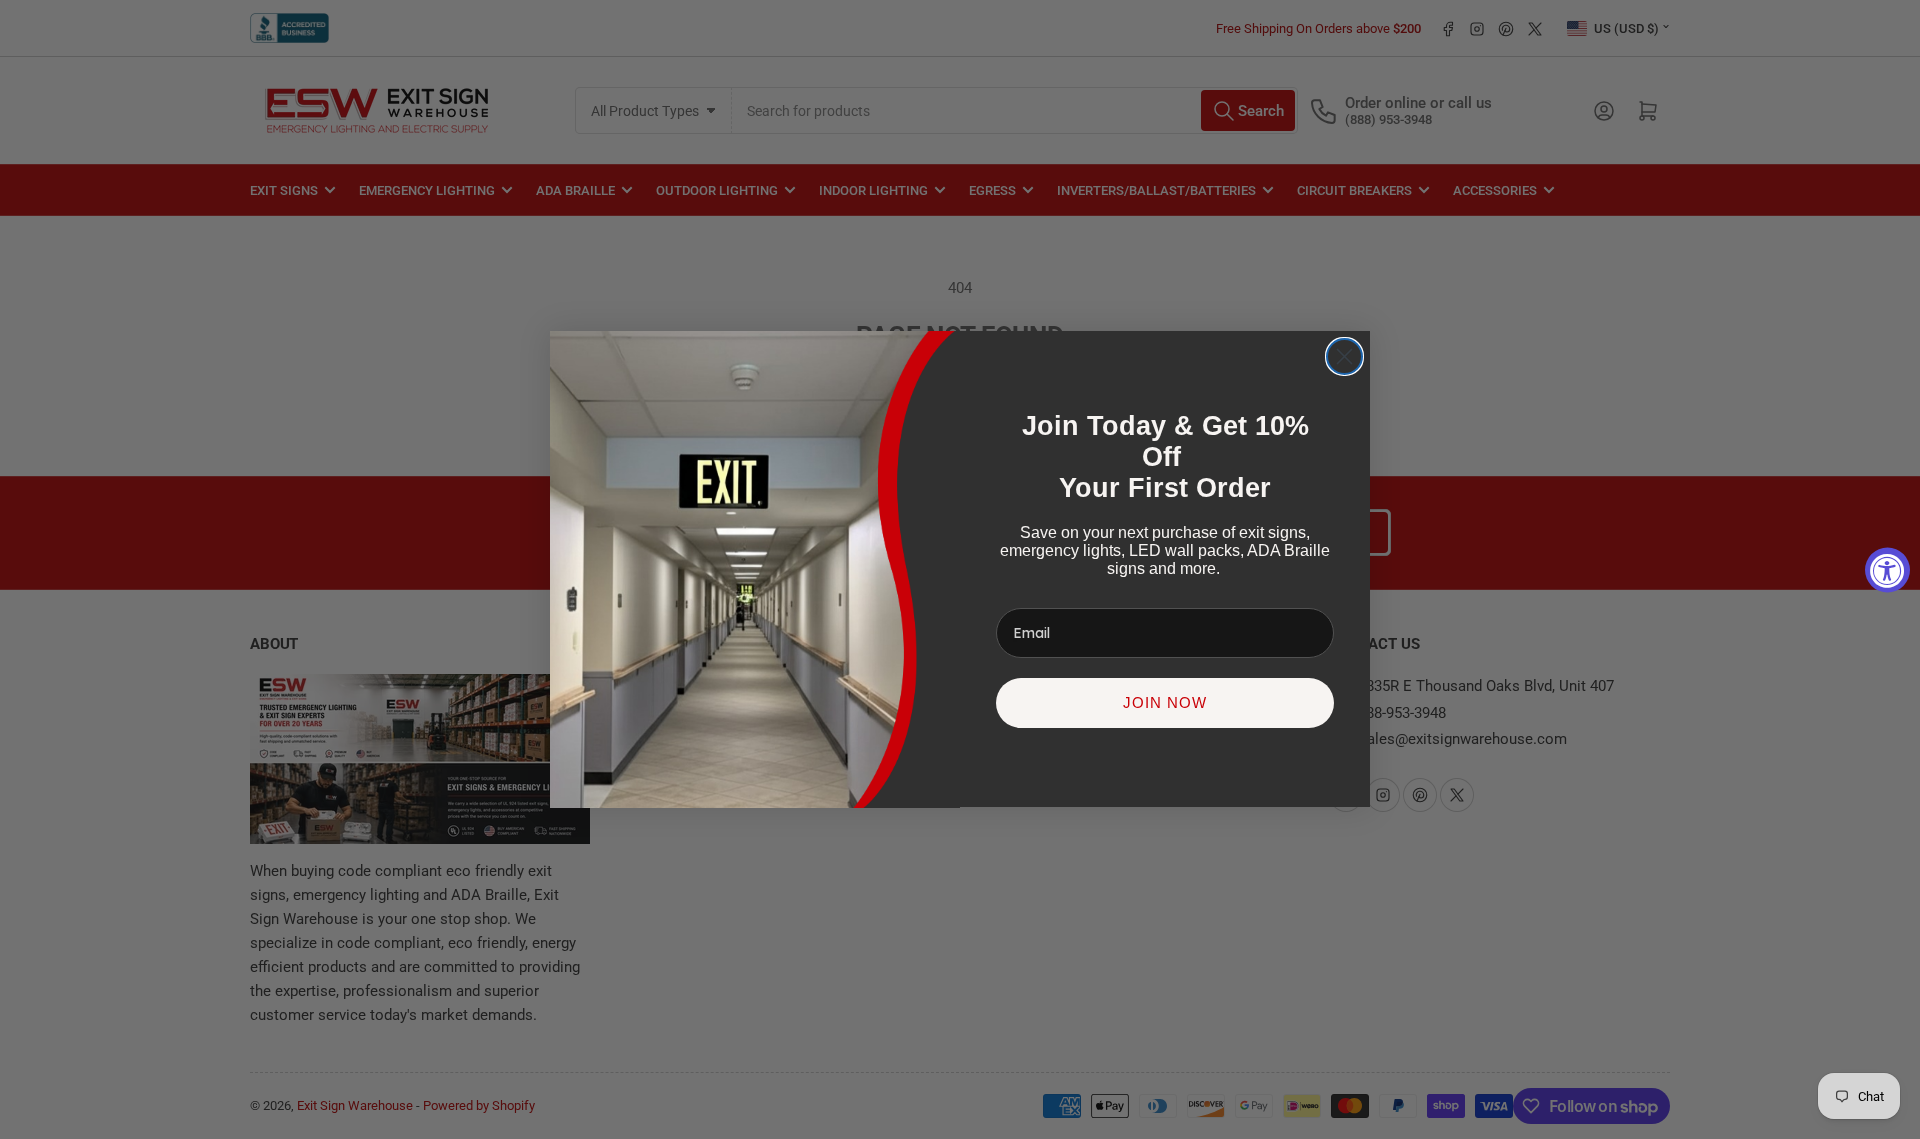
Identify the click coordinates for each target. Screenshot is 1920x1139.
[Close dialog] (1344, 356)
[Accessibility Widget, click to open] (1887, 569)
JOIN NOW (1165, 703)
